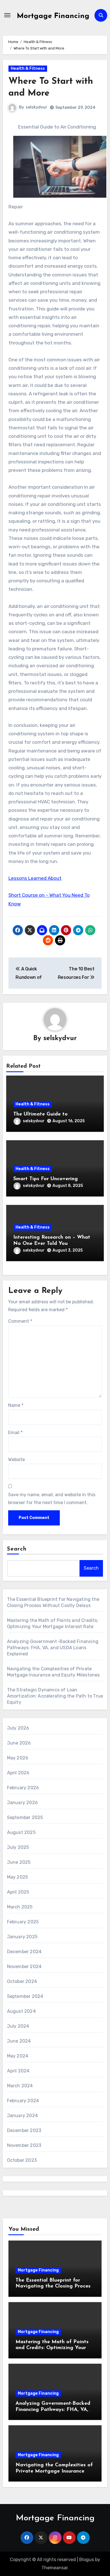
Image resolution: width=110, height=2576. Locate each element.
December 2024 (24, 1952)
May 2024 (18, 2056)
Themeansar (55, 2568)
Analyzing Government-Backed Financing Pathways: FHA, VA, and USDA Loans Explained (53, 1648)
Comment (20, 1321)
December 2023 (24, 2130)
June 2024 (19, 2041)
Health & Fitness (28, 68)
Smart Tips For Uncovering (46, 1179)
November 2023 (24, 2145)
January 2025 (22, 1937)
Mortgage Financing (53, 16)
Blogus (87, 2560)
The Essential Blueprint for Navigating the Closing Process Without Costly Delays (54, 2287)
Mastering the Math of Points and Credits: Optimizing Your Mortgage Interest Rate (52, 2348)
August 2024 (21, 2011)
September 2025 (25, 1817)
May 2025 (18, 1877)
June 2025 (19, 1862)
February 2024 (23, 2101)
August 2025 (21, 1832)
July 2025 (18, 1847)
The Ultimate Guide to (40, 1114)
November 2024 (24, 1967)
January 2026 (22, 1803)
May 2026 (18, 1758)
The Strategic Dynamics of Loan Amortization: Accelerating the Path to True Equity (55, 1696)
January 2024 (22, 2116)
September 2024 (25, 1996)
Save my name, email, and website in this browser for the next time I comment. (52, 1499)
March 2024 (20, 2086)
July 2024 (18, 2026)
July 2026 (18, 1728)
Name (16, 1405)
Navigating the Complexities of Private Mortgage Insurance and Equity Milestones (54, 2471)
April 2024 (18, 2071)
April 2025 (18, 1892)
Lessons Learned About (35, 878)
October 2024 (22, 1981)
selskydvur (37, 107)
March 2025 (20, 1907)
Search (17, 1549)
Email (15, 1433)
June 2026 (19, 1743)
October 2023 (22, 2160)
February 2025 (23, 1922)
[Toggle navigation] (7, 15)
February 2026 (23, 1788)
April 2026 (18, 1773)
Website (16, 1460)
